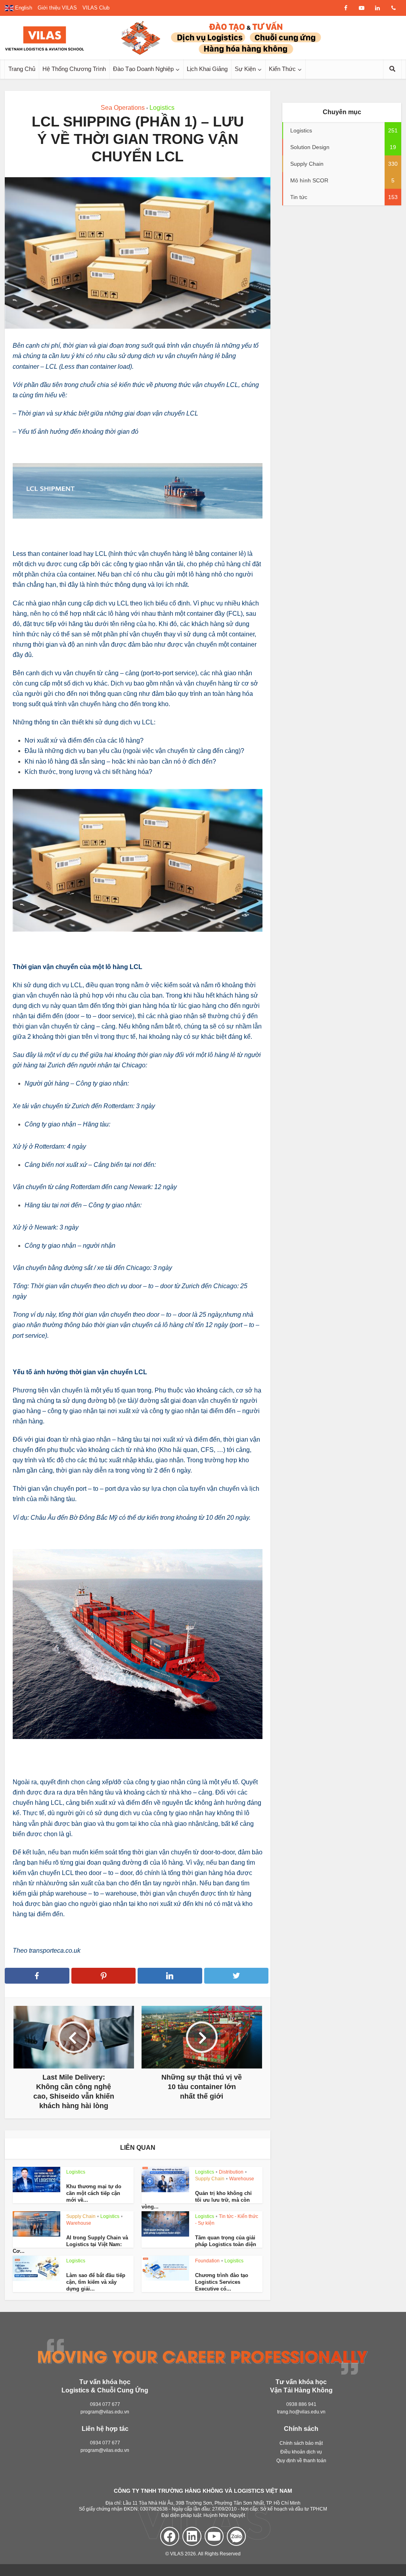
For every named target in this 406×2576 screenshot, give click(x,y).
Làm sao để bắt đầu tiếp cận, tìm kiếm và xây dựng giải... (96, 2282)
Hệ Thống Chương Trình (74, 69)
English (23, 8)
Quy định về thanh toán (301, 2461)
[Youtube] (214, 2536)
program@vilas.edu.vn (105, 2412)
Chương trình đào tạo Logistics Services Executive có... (222, 2282)
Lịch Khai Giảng (207, 69)
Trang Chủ (22, 69)
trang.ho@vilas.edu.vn (301, 2412)
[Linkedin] (192, 2536)
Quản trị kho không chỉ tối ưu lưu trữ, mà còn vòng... (197, 2200)
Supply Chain (210, 2179)
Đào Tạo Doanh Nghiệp (143, 69)
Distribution (231, 2172)
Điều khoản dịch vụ (301, 2452)
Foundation (207, 2261)
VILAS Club (96, 8)
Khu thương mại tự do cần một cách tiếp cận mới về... (94, 2193)
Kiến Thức (282, 69)
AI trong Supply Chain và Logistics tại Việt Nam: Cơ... (70, 2244)
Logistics (162, 108)
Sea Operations (123, 108)
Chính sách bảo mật (301, 2444)
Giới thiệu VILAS (57, 8)
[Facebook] (170, 2536)
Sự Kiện (245, 69)
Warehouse (242, 2179)
